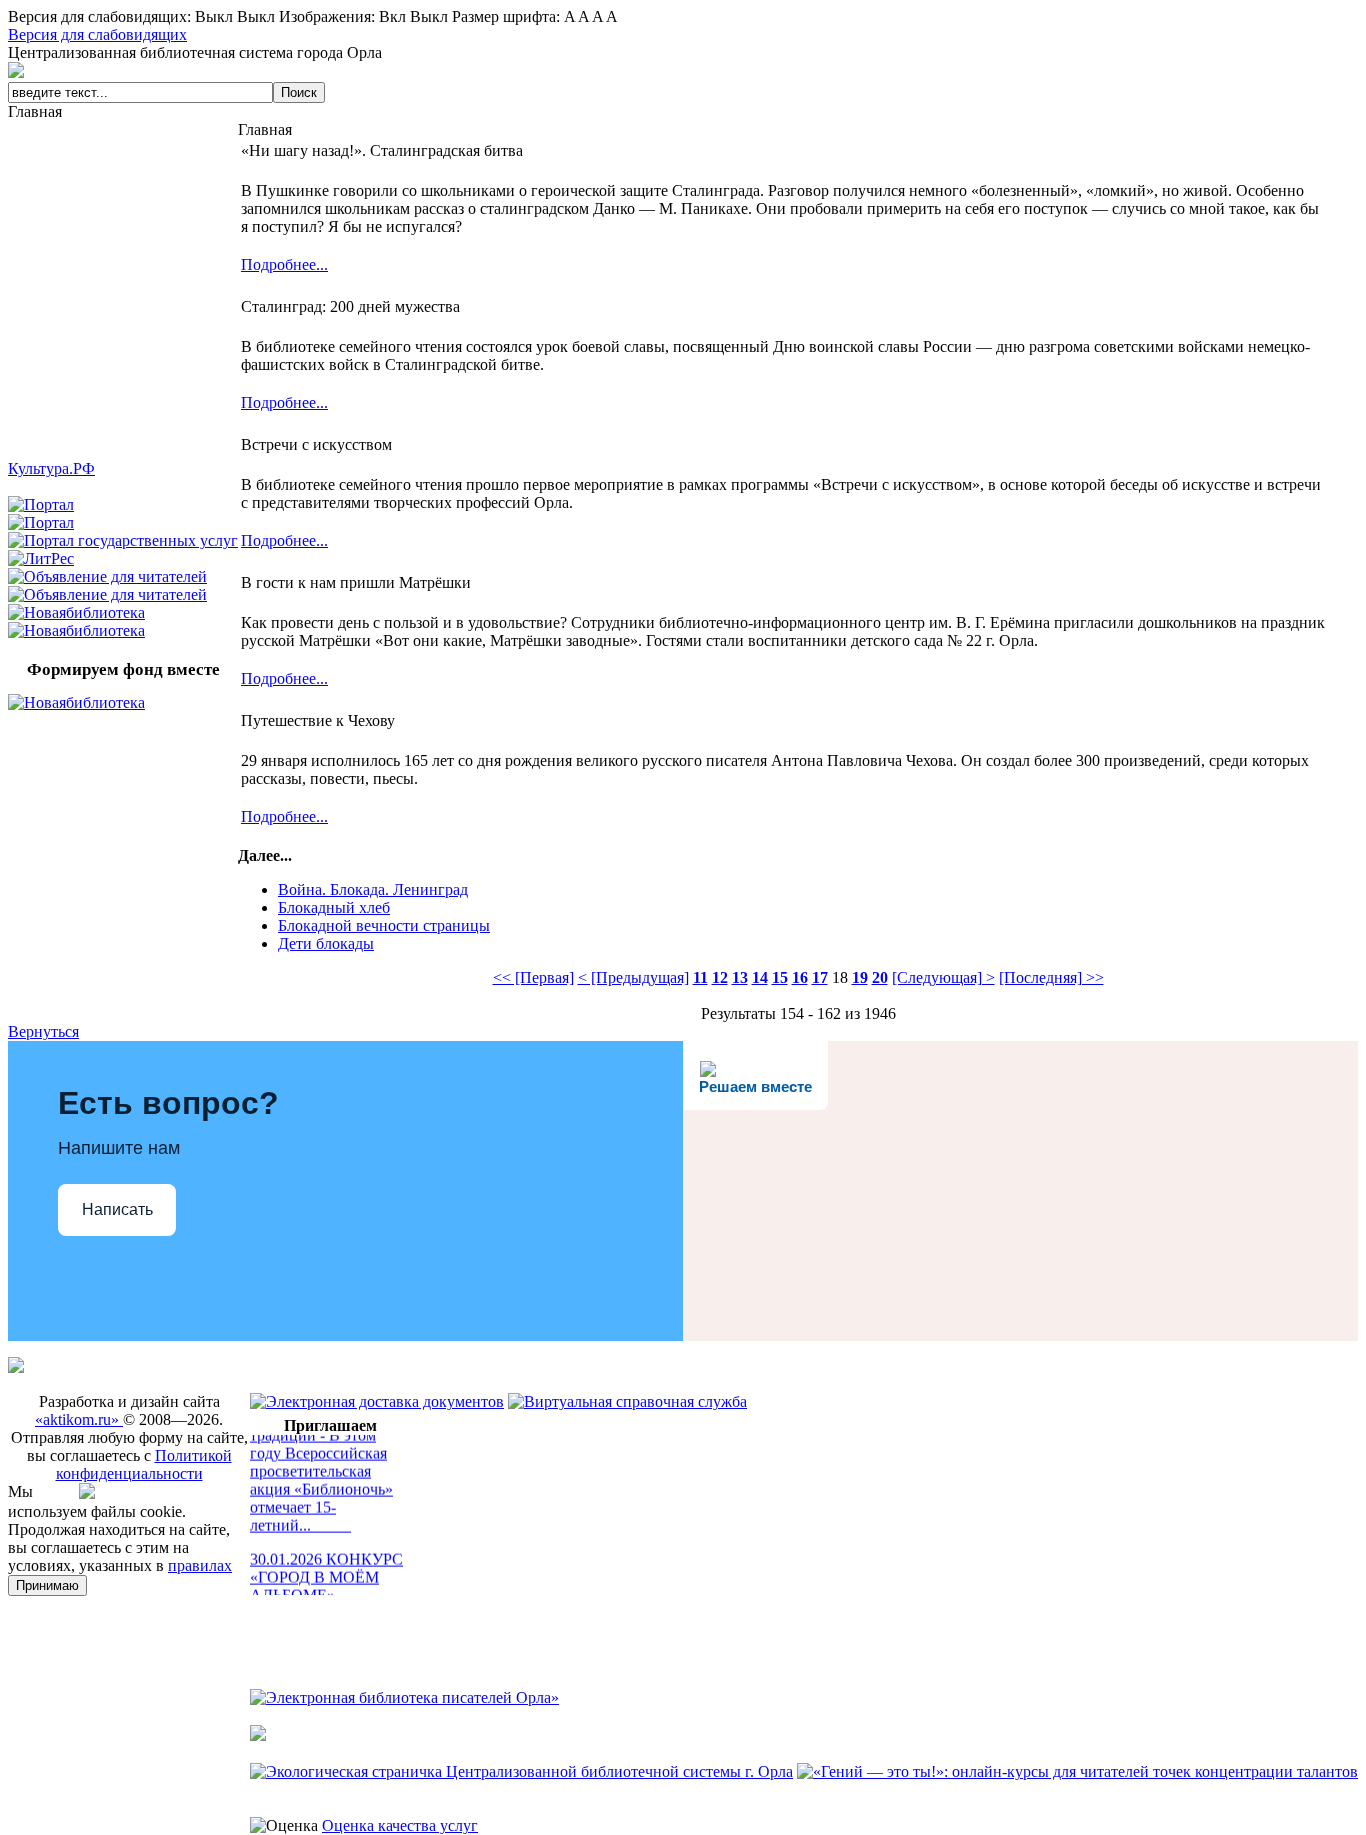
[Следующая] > (943, 977)
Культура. (51, 468)
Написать (117, 1209)
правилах (200, 1565)
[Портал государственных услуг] (123, 540)
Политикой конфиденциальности (144, 1464)
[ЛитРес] (41, 558)
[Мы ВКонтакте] (92, 1493)
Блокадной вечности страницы (384, 925)
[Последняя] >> (1051, 977)
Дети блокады (326, 943)
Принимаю (47, 1585)
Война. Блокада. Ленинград (373, 889)
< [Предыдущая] (633, 977)
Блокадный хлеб (334, 907)
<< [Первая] (533, 977)
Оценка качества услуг (400, 1825)
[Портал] (41, 504)
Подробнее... (284, 264)
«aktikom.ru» (79, 1419)
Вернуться (43, 1031)
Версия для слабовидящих (97, 34)
